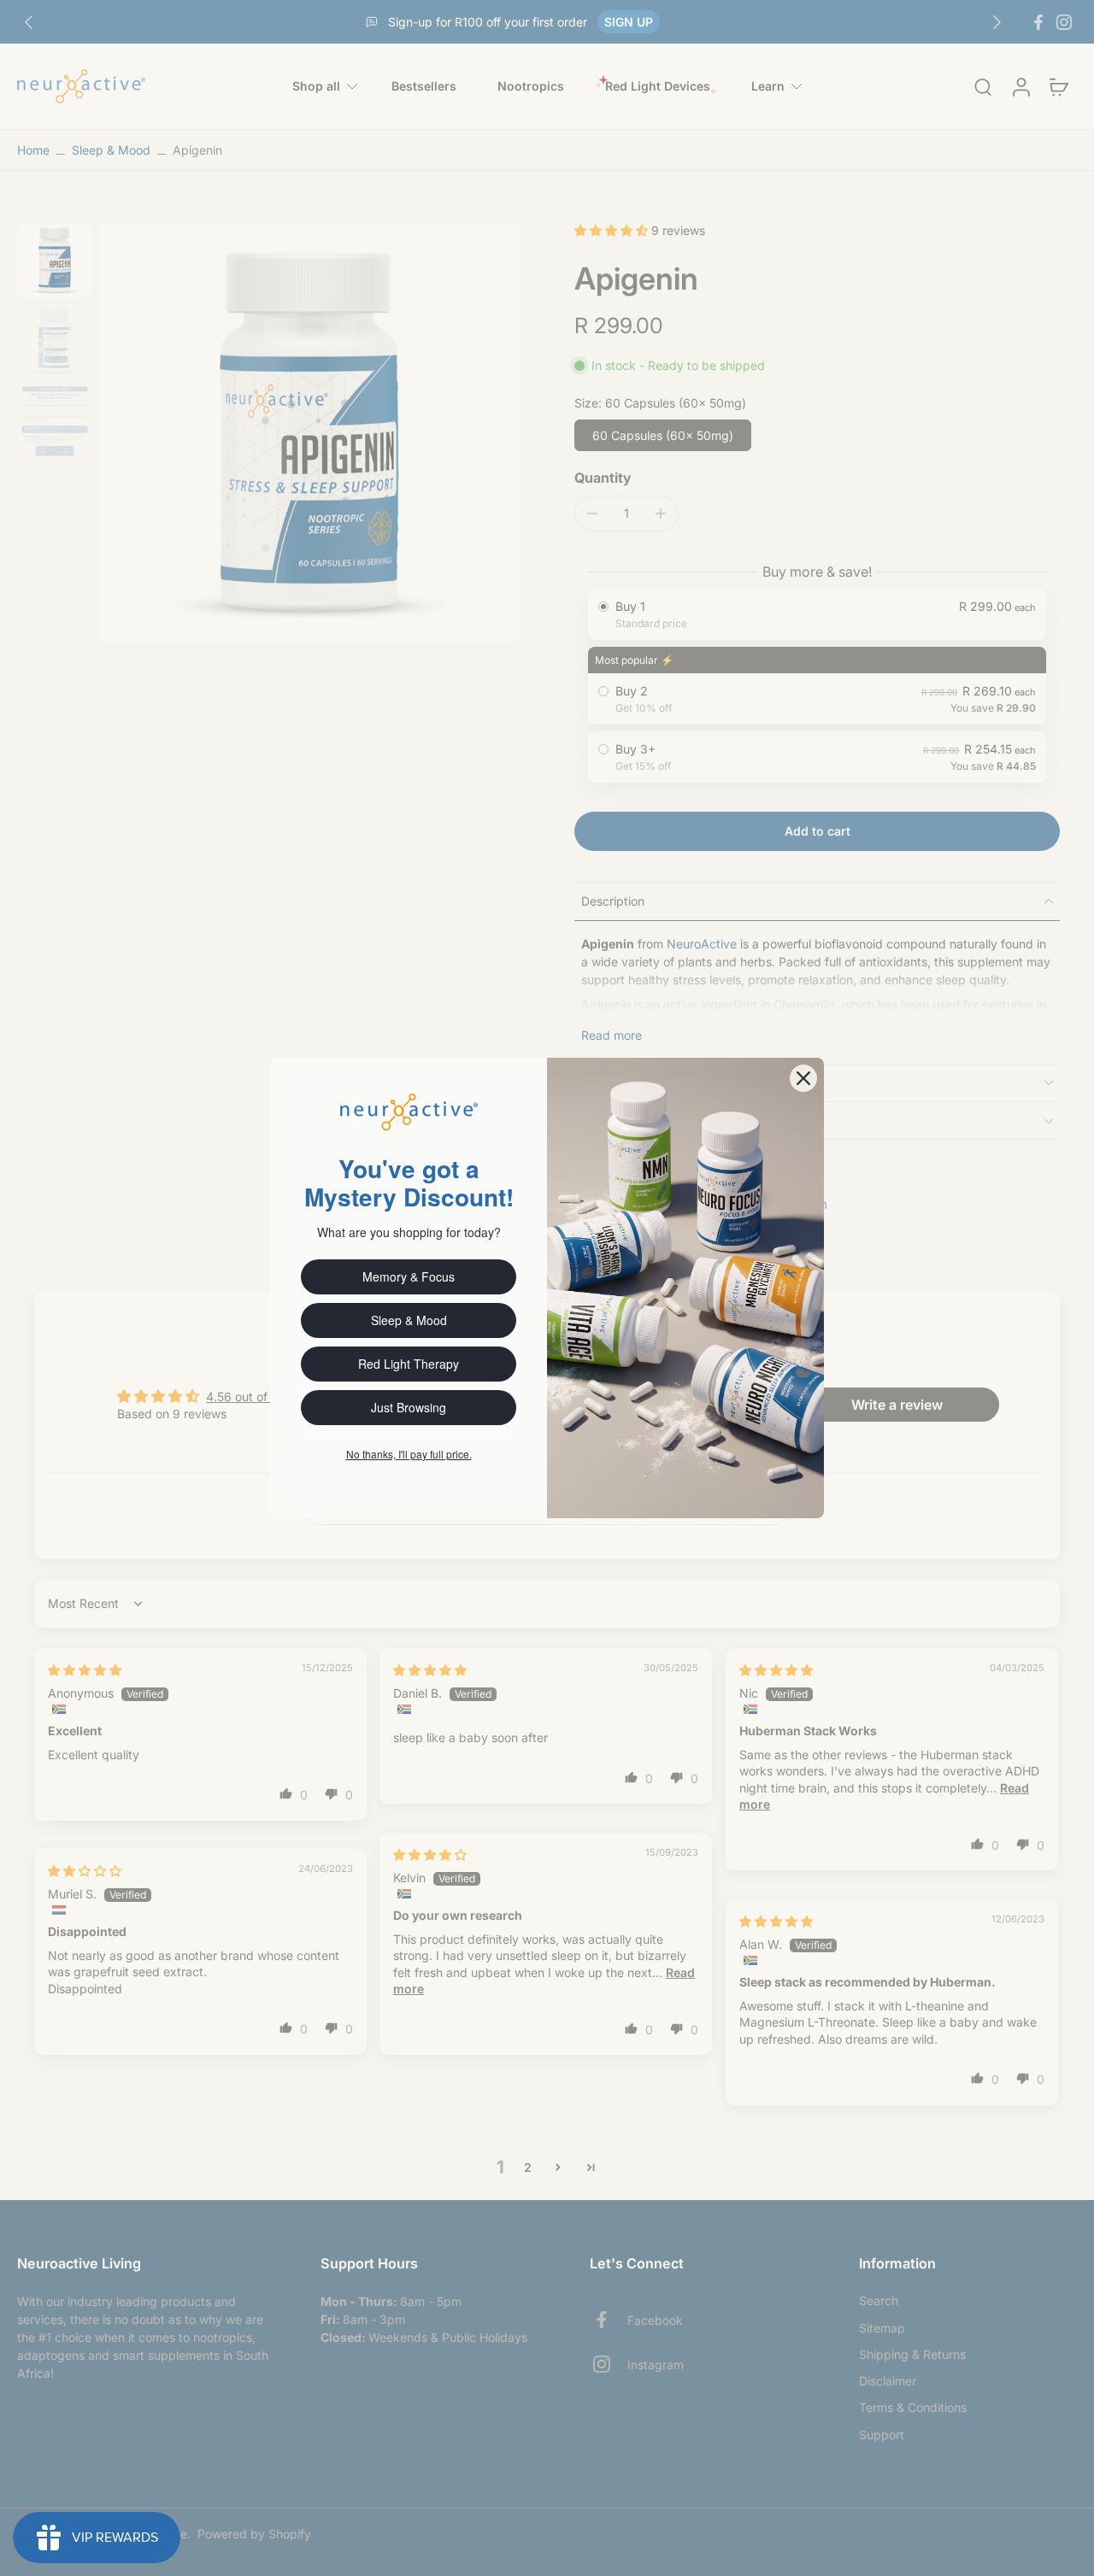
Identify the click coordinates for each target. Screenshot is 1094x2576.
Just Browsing (409, 1407)
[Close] (803, 1078)
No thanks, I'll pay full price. (409, 1454)
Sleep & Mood (409, 1320)
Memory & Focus (409, 1276)
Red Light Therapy (409, 1364)
